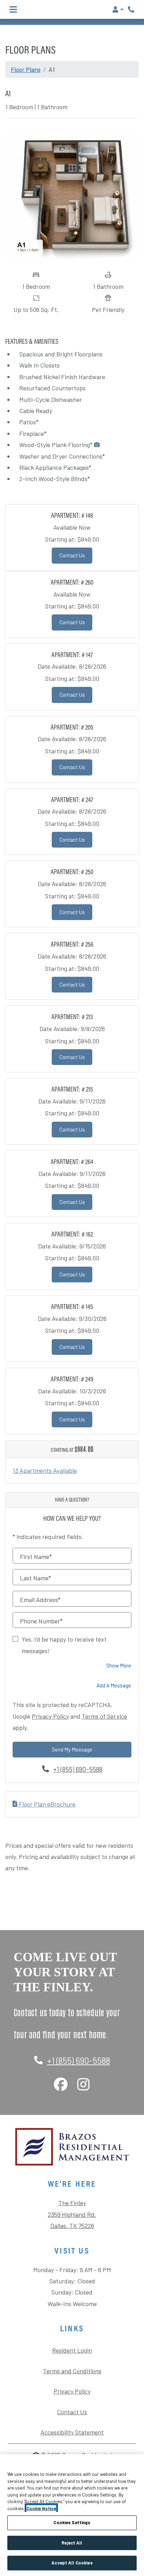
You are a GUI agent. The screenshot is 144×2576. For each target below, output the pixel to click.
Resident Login (72, 2350)
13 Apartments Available (45, 1470)
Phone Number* (41, 1621)
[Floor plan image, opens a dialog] (72, 195)
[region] (72, 2515)
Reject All (72, 2543)
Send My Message (72, 1749)
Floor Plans (26, 69)
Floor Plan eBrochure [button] (46, 1804)
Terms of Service (105, 1716)
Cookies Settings (72, 2522)
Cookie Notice (41, 2508)
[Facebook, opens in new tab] (61, 2085)
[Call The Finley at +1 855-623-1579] (131, 9)
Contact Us (76, 555)
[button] (118, 9)
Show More (119, 1665)
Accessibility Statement (72, 2432)
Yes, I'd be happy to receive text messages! (64, 1645)
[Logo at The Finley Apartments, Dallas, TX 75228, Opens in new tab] (72, 2147)
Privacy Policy (50, 1716)
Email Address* (40, 1600)
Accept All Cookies (72, 2563)
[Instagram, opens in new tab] (83, 2085)
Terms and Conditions (72, 2371)
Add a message (114, 1685)
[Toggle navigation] (13, 9)
